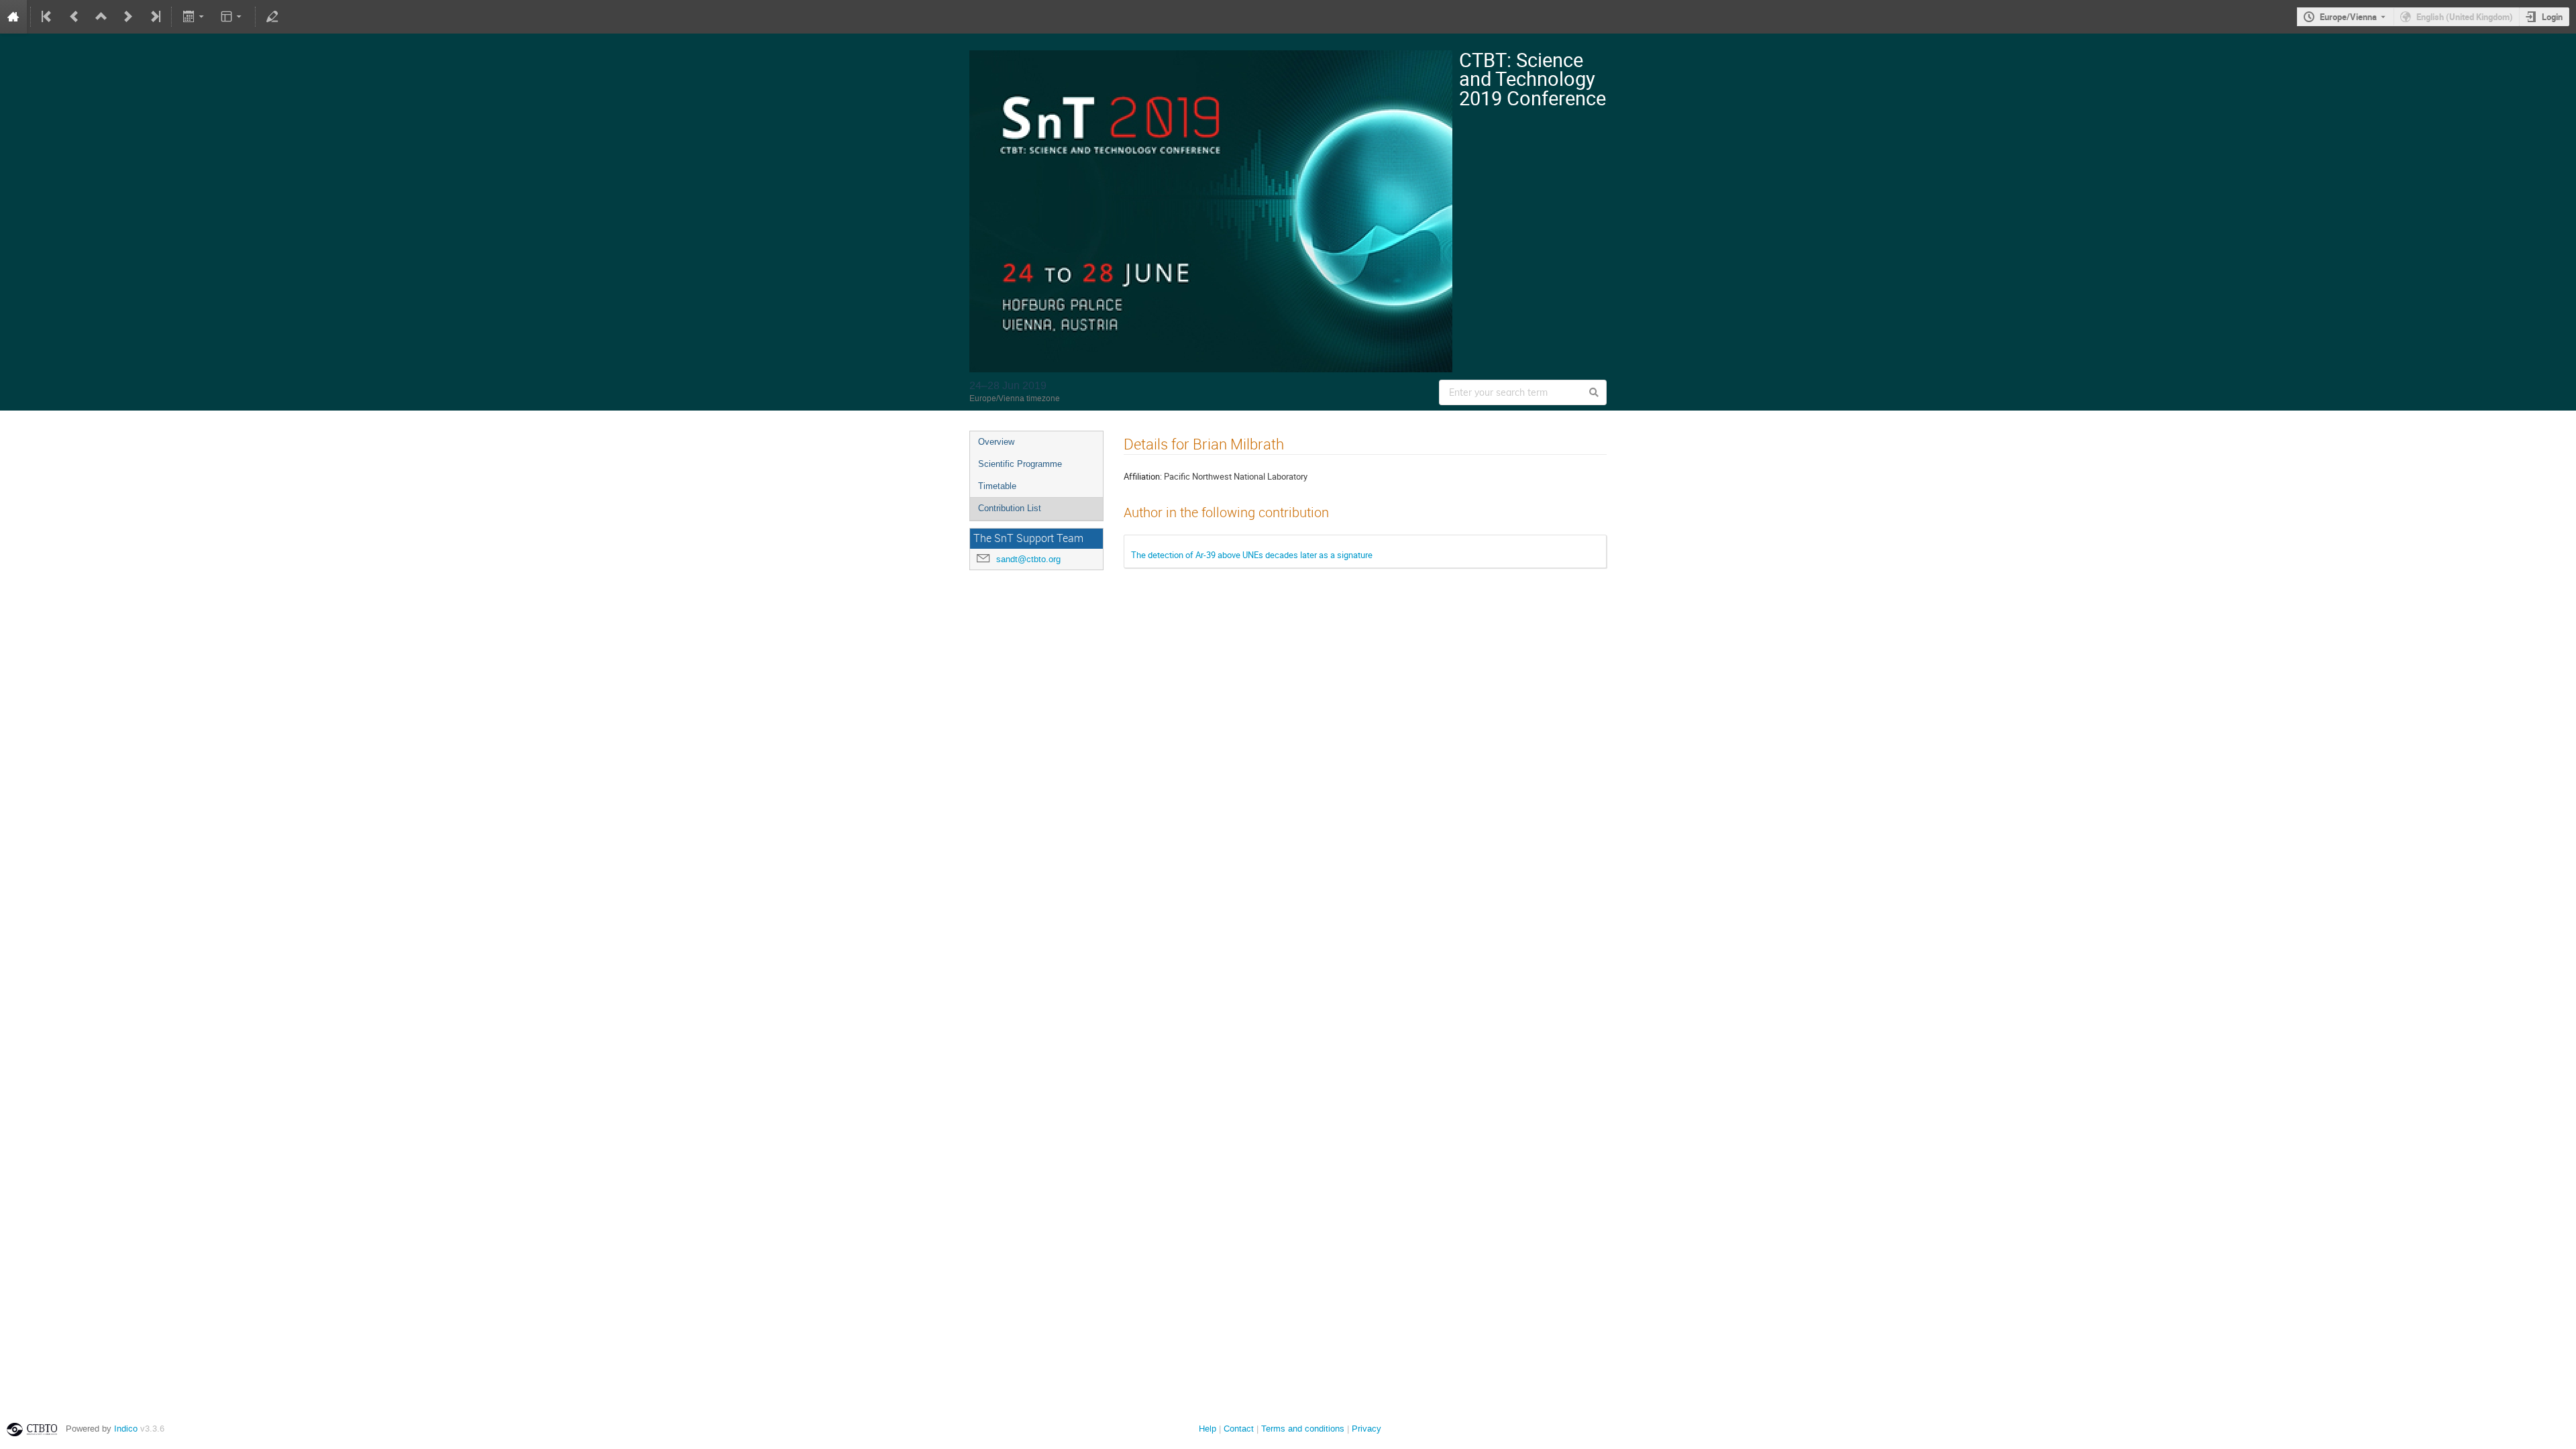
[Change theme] (232, 17)
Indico (126, 1429)
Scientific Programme (1020, 464)
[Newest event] (154, 17)
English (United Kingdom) (2465, 17)
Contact (1239, 1429)
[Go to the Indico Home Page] (13, 17)
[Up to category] (101, 17)
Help (1207, 1429)
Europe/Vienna (2348, 17)
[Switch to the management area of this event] (272, 17)
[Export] (194, 17)
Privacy (1366, 1429)
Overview (996, 442)
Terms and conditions (1303, 1429)
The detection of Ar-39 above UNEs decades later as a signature (1252, 555)
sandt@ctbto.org (1028, 559)
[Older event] (74, 17)
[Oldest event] (48, 17)
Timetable (997, 486)
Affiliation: (1143, 476)
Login (2552, 17)
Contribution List (1010, 508)
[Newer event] (128, 17)
